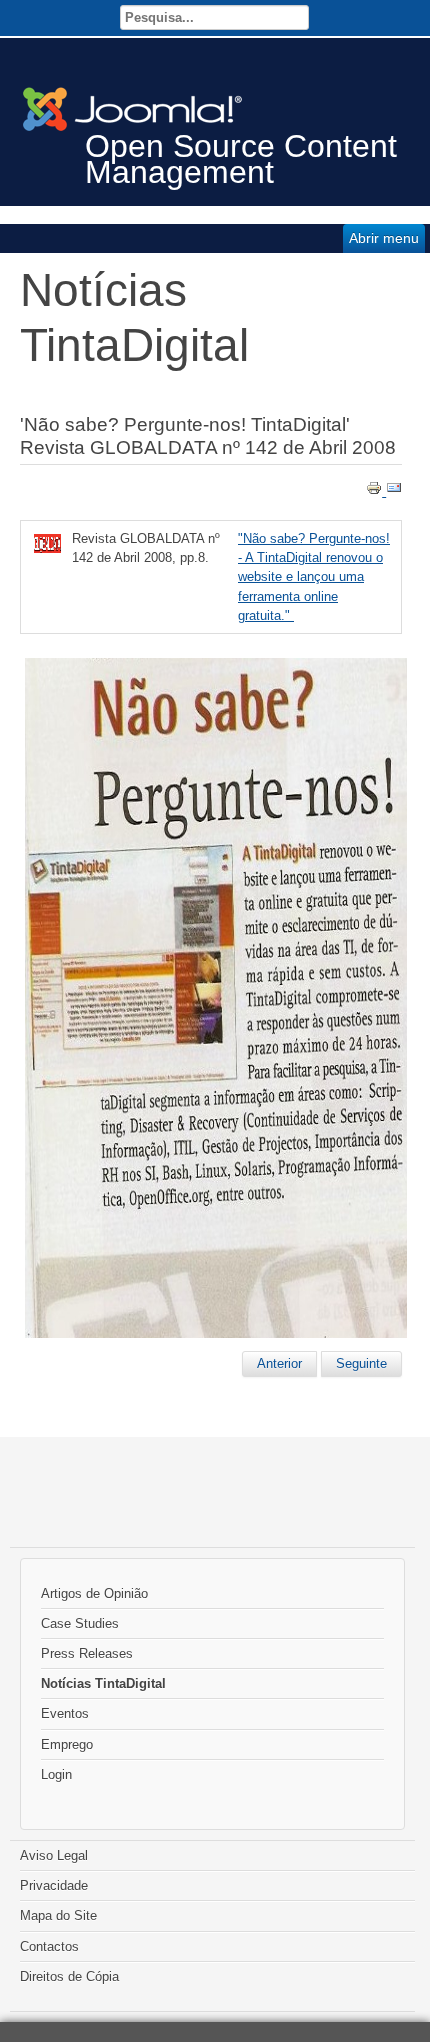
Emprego (67, 1744)
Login (56, 1774)
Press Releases (87, 1653)
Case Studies (80, 1623)
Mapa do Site (58, 1915)
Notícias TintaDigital (103, 1683)
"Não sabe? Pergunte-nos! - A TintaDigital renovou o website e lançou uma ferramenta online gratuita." (314, 577)
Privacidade (54, 1885)
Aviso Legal (54, 1855)
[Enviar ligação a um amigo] (394, 491)
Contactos (49, 1946)
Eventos (65, 1713)
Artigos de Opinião (94, 1593)
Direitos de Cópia (69, 1976)
